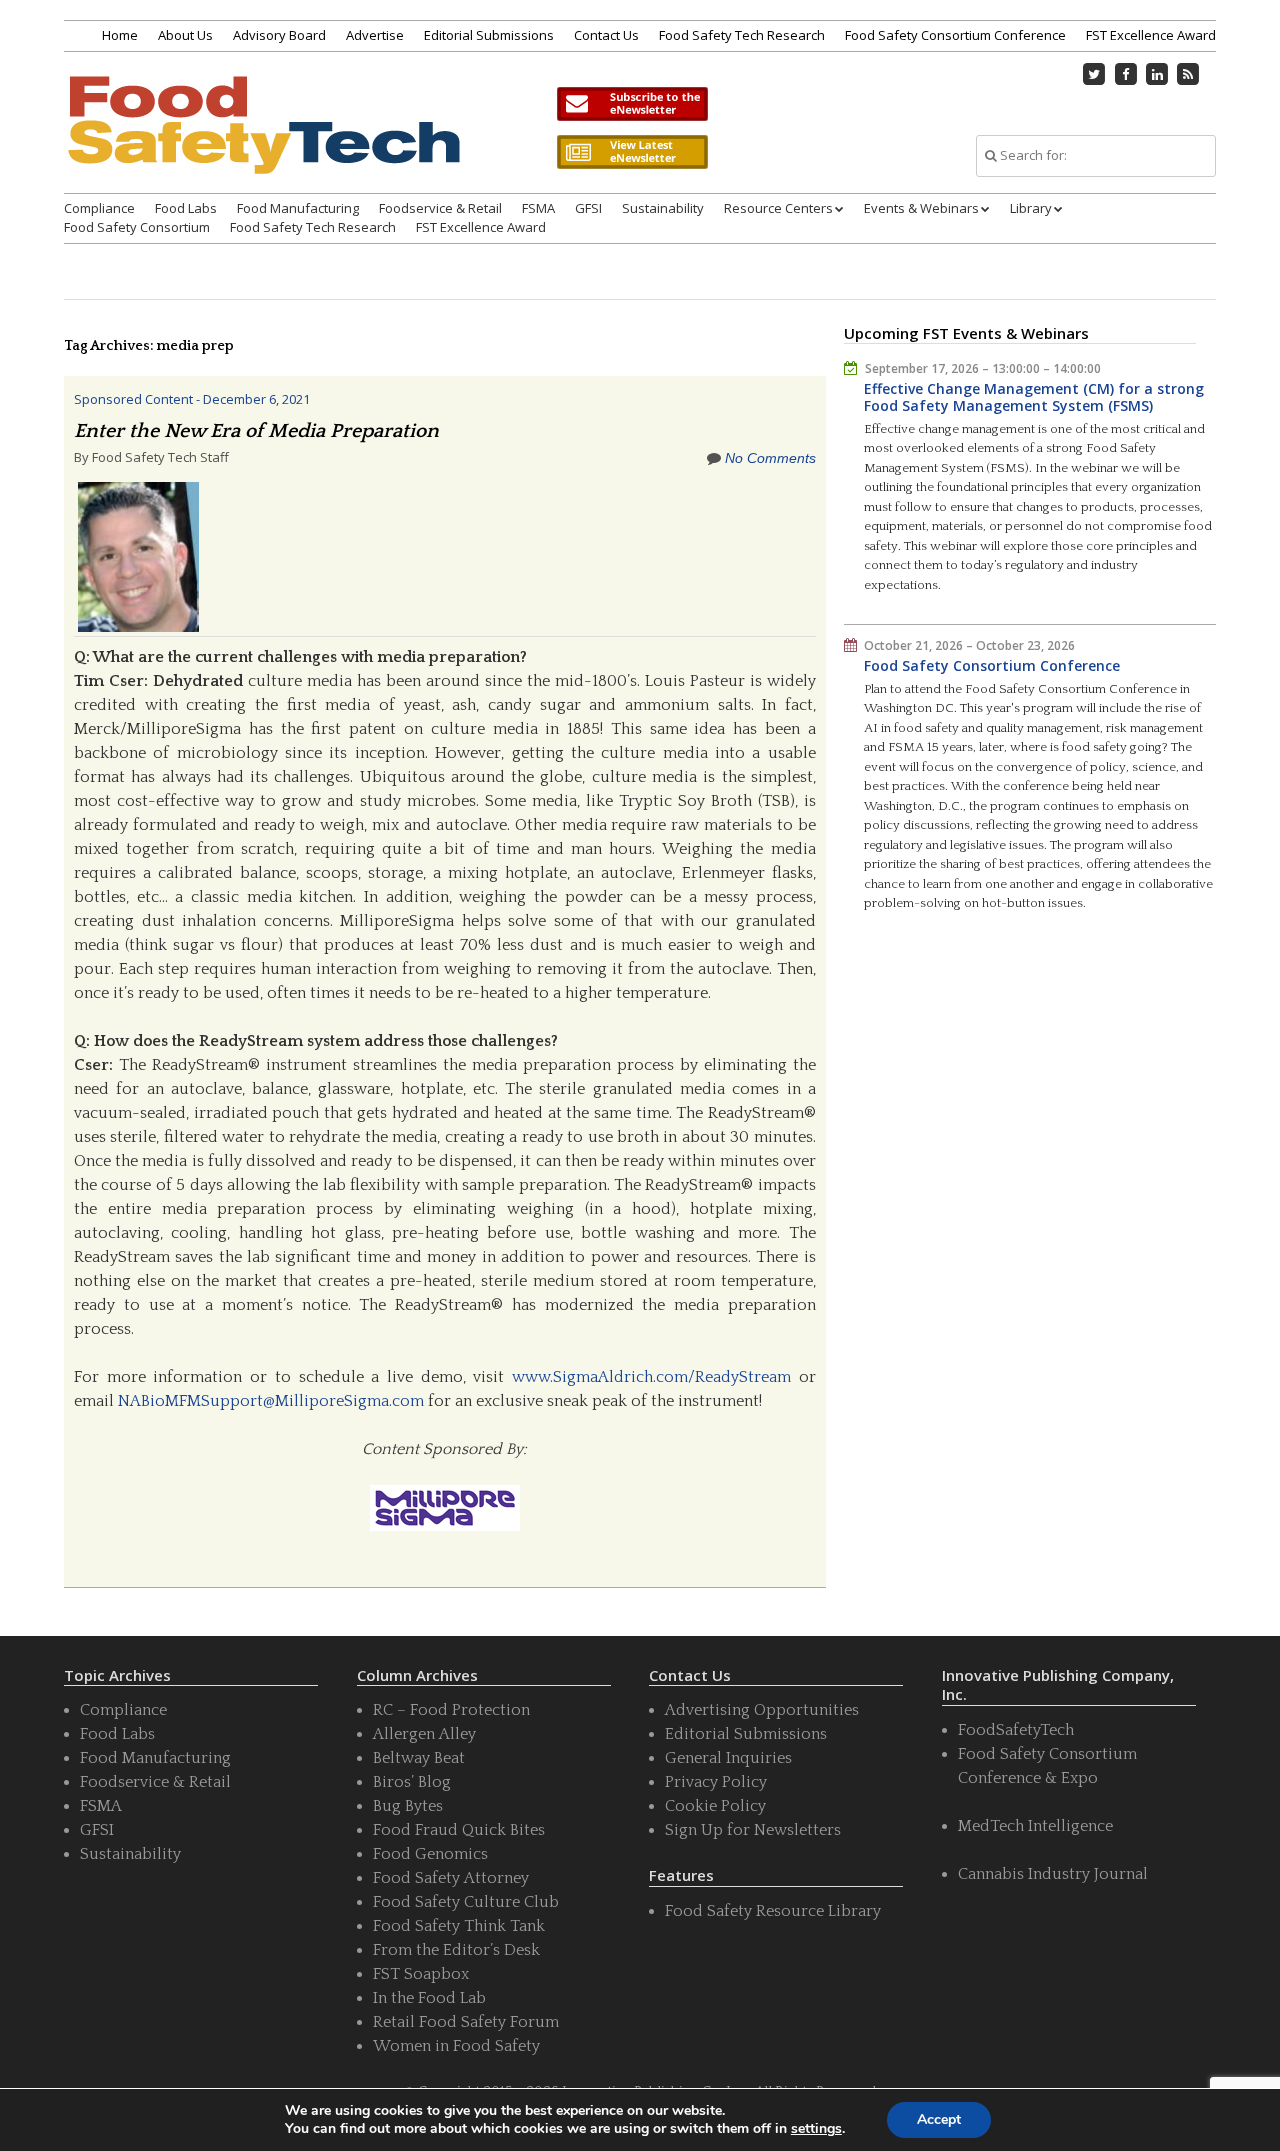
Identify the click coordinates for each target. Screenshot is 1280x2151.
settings (816, 2129)
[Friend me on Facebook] (1126, 74)
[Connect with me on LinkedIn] (1157, 74)
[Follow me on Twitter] (1095, 74)
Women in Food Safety (456, 2046)
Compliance (99, 208)
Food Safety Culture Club (466, 1902)
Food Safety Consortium (137, 227)
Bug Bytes (408, 1806)
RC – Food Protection (451, 1710)
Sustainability (663, 208)
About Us (185, 35)
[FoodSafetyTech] (263, 142)
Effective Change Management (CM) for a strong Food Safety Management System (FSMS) (1034, 397)
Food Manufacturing (298, 208)
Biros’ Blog (412, 1782)
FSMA (538, 208)
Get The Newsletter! (632, 104)
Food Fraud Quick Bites (459, 1830)
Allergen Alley (424, 1734)
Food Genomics (430, 1854)
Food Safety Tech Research (742, 35)
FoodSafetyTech (1016, 1730)
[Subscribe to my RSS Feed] (1189, 74)
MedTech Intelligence (1035, 1826)
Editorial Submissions (489, 35)
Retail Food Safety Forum (466, 2022)
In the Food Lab (429, 1998)
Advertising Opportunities (762, 1710)
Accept (939, 2119)
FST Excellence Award (1151, 35)
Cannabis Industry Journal (1053, 1874)
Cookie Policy (715, 1806)
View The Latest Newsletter (632, 152)
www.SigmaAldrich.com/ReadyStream (651, 1377)
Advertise (375, 35)
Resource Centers (778, 208)
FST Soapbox (421, 1974)
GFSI (588, 208)
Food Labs (186, 208)
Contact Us (606, 35)
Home (120, 35)
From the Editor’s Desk (456, 1950)
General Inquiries (728, 1758)
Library (1031, 208)
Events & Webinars (921, 208)
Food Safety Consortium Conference (955, 35)
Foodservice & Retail (440, 208)
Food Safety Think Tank (459, 1926)
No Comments (770, 458)
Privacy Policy (716, 1782)
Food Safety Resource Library (773, 1911)
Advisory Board (279, 35)
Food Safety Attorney (451, 1878)
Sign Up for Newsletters (753, 1830)
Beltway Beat (419, 1758)
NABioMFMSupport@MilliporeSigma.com (271, 1401)
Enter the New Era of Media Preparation (256, 431)
